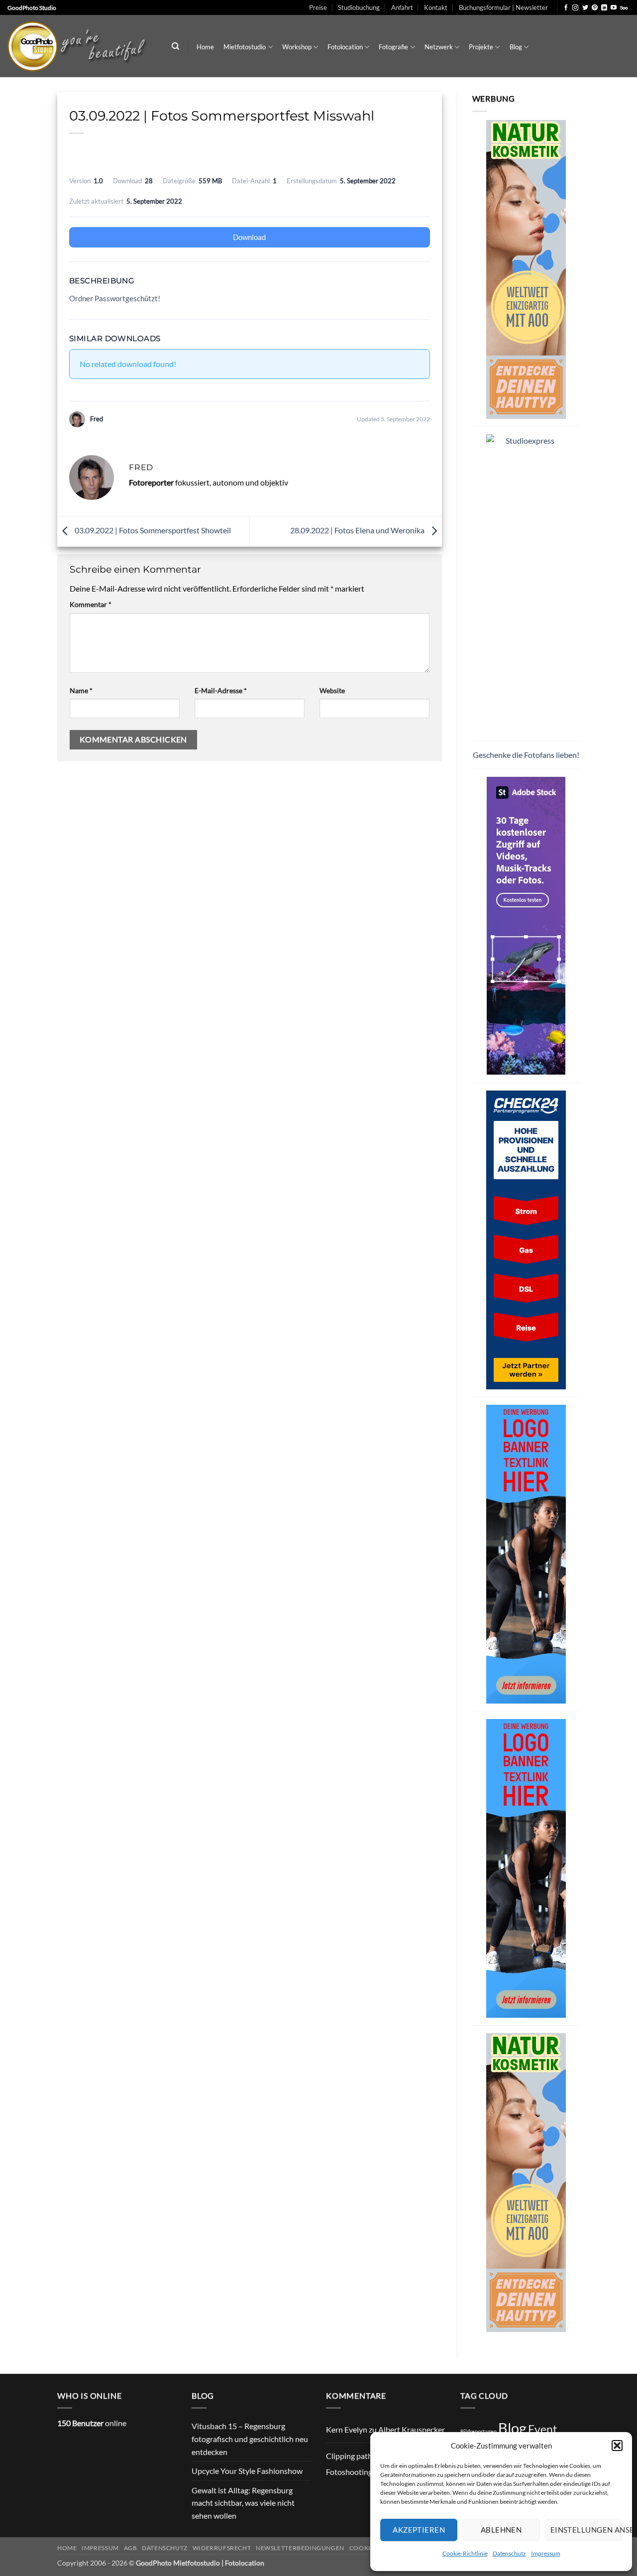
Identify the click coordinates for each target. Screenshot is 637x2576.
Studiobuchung (359, 7)
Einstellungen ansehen (586, 2530)
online (92, 2423)
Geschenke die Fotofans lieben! (526, 755)
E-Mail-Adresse (221, 690)
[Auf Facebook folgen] (566, 8)
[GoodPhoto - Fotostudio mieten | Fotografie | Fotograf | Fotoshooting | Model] (80, 46)
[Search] (175, 46)
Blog (516, 47)
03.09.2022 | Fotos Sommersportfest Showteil (152, 530)
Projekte (481, 47)
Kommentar (91, 604)
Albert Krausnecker (412, 2429)
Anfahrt (402, 7)
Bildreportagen (478, 2431)
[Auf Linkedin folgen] (604, 8)
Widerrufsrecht (222, 2548)
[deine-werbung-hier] (526, 1553)
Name (81, 690)
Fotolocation (345, 47)
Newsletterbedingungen (300, 2548)
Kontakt (436, 7)
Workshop (297, 47)
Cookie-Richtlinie (465, 2553)
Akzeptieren (419, 2530)
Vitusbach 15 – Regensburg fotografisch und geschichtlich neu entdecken (250, 2439)
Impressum (546, 2553)
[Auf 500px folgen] (624, 8)
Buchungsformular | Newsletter (503, 7)
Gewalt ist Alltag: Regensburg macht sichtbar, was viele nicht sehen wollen (243, 2503)
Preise (318, 7)
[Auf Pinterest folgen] (595, 8)
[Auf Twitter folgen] (585, 8)
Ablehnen (501, 2530)
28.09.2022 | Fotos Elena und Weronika (358, 530)
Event (543, 2429)
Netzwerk (439, 47)
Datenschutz (509, 2553)
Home (205, 47)
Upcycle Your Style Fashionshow (247, 2471)
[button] (617, 2446)
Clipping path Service (362, 2456)
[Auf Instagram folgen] (575, 8)
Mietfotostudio (245, 47)
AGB (131, 2548)
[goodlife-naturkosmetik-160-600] (526, 268)
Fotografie (393, 47)
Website (332, 690)
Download (249, 237)
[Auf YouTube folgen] (614, 8)
